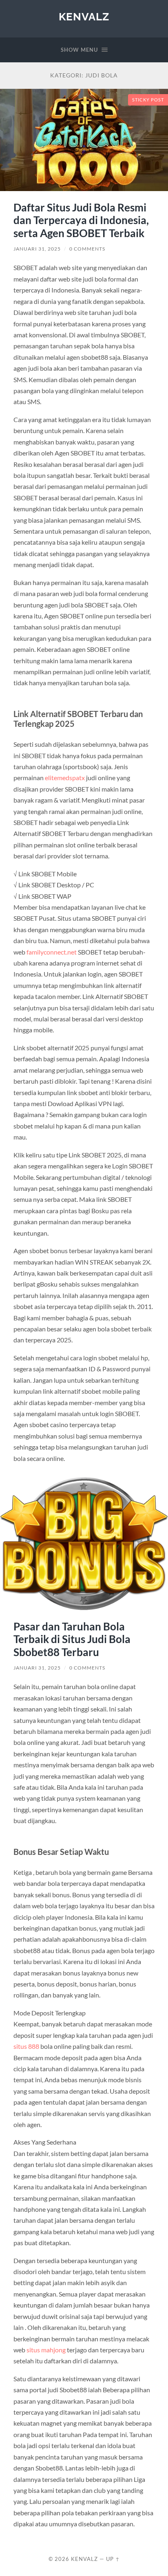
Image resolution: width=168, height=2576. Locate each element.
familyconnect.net (52, 952)
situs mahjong (46, 2350)
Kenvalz (84, 16)
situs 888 (26, 2046)
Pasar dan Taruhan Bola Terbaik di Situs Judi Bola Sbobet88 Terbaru (72, 1639)
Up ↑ (113, 2559)
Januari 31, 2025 (37, 249)
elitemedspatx (65, 778)
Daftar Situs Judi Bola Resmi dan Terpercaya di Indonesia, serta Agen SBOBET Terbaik (81, 220)
